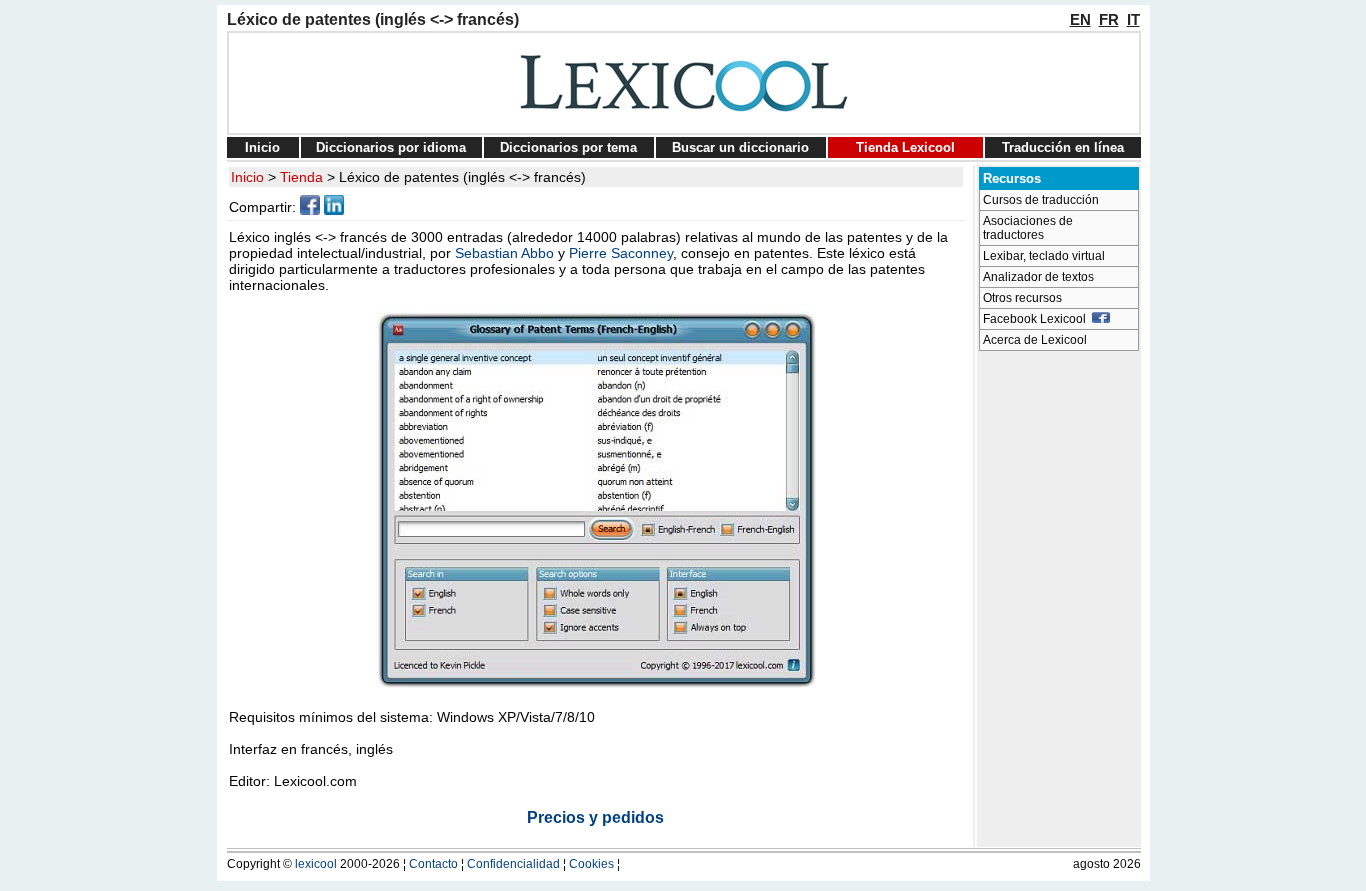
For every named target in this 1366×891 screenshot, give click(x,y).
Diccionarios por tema (568, 147)
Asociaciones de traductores (1028, 228)
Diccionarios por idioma (391, 147)
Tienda (301, 177)
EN (1080, 19)
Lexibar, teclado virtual (1044, 256)
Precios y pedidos (595, 817)
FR (1109, 19)
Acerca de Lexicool (1035, 340)
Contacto (433, 864)
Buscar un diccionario (740, 147)
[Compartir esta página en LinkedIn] (334, 210)
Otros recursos (1022, 298)
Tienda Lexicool (905, 147)
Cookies (591, 864)
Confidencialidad (513, 864)
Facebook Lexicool (1037, 319)
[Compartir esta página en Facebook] (310, 210)
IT (1133, 19)
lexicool (316, 864)
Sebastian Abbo (504, 253)
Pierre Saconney (621, 253)
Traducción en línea (1063, 147)
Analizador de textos (1038, 277)
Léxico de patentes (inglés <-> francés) (462, 177)
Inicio (262, 147)
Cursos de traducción (1041, 200)
